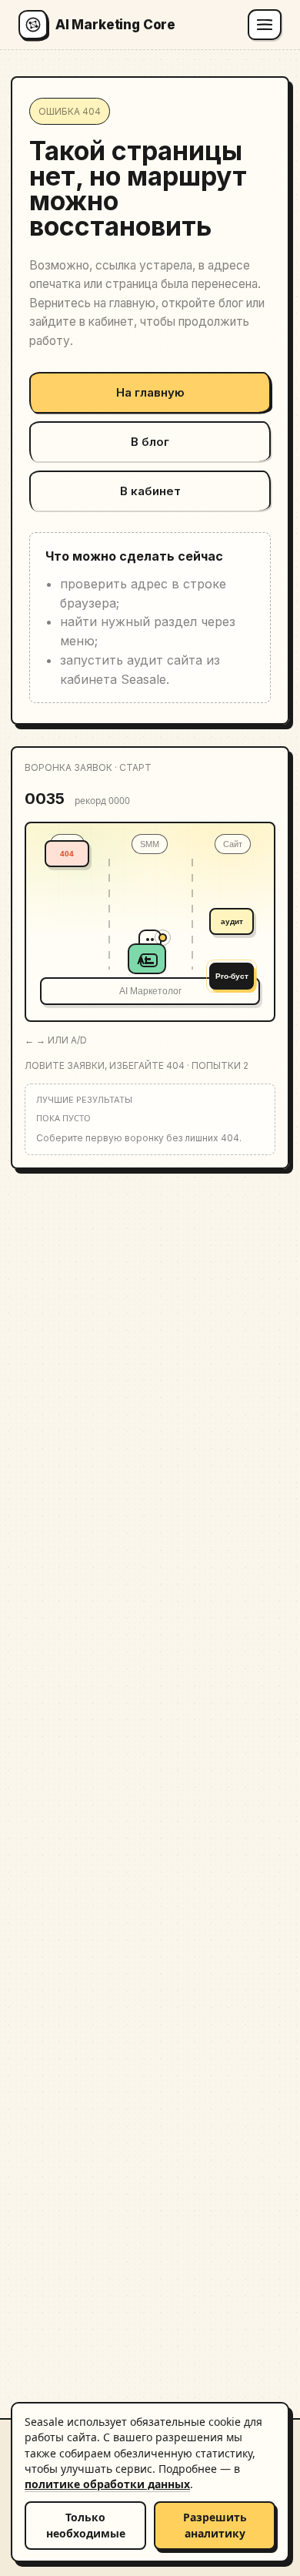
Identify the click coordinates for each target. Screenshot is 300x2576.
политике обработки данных (107, 2484)
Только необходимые (86, 2525)
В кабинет (150, 491)
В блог (150, 442)
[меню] (265, 25)
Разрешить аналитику (215, 2525)
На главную (150, 392)
